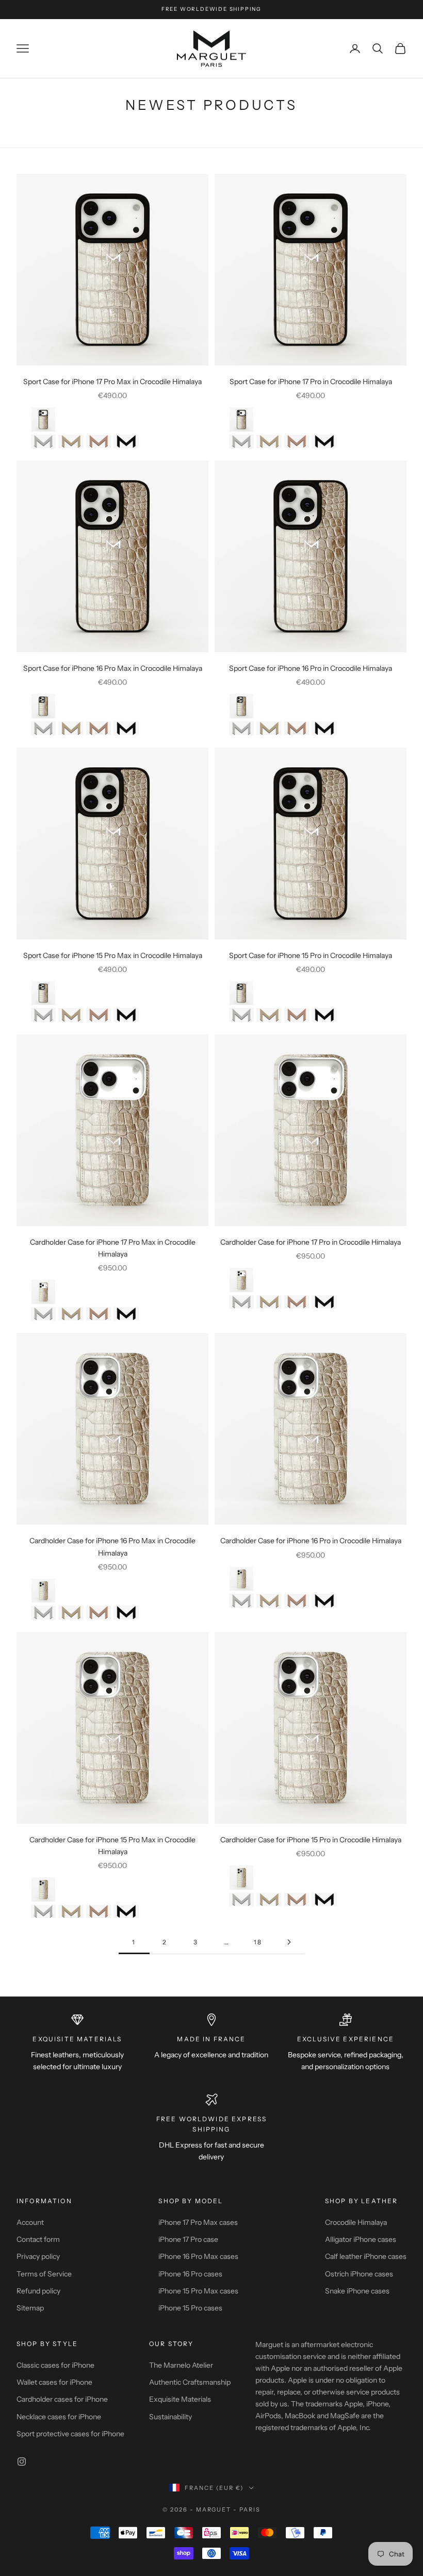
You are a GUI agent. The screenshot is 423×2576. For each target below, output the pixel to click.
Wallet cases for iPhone (54, 2382)
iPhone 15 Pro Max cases (198, 2291)
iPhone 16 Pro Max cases (198, 2256)
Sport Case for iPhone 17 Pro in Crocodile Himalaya (311, 382)
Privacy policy (38, 2256)
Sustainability (170, 2417)
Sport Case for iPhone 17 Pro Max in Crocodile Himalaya (112, 382)
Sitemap (30, 2308)
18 (258, 1942)
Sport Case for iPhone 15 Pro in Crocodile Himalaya (311, 955)
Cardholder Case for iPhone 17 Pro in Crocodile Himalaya (311, 1242)
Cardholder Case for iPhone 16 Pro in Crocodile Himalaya (311, 1541)
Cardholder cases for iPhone (62, 2399)
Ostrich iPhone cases (359, 2274)
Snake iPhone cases (357, 2291)
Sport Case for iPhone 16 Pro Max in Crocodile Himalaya (113, 668)
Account (30, 2222)
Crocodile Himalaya (356, 2222)
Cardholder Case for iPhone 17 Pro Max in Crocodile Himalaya (113, 1248)
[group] (44, 419)
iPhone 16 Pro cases (190, 2274)
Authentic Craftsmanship (190, 2382)
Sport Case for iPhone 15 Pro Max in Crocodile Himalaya (113, 955)
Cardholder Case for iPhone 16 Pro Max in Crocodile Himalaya (112, 1547)
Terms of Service (44, 2274)
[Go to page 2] (289, 1942)
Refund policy (38, 2291)
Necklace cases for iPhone (59, 2417)
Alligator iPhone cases (361, 2239)
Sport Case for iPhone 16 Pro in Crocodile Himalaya (311, 668)
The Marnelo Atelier (181, 2365)
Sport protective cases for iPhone (70, 2434)
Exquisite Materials (180, 2399)
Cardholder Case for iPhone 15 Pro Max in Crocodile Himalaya (112, 1846)
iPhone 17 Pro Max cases (198, 2222)
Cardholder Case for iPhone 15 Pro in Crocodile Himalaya (311, 1840)
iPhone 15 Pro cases (190, 2308)
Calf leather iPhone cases (366, 2256)
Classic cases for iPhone (55, 2365)
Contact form (38, 2239)
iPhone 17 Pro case (188, 2239)
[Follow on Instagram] (22, 2462)
